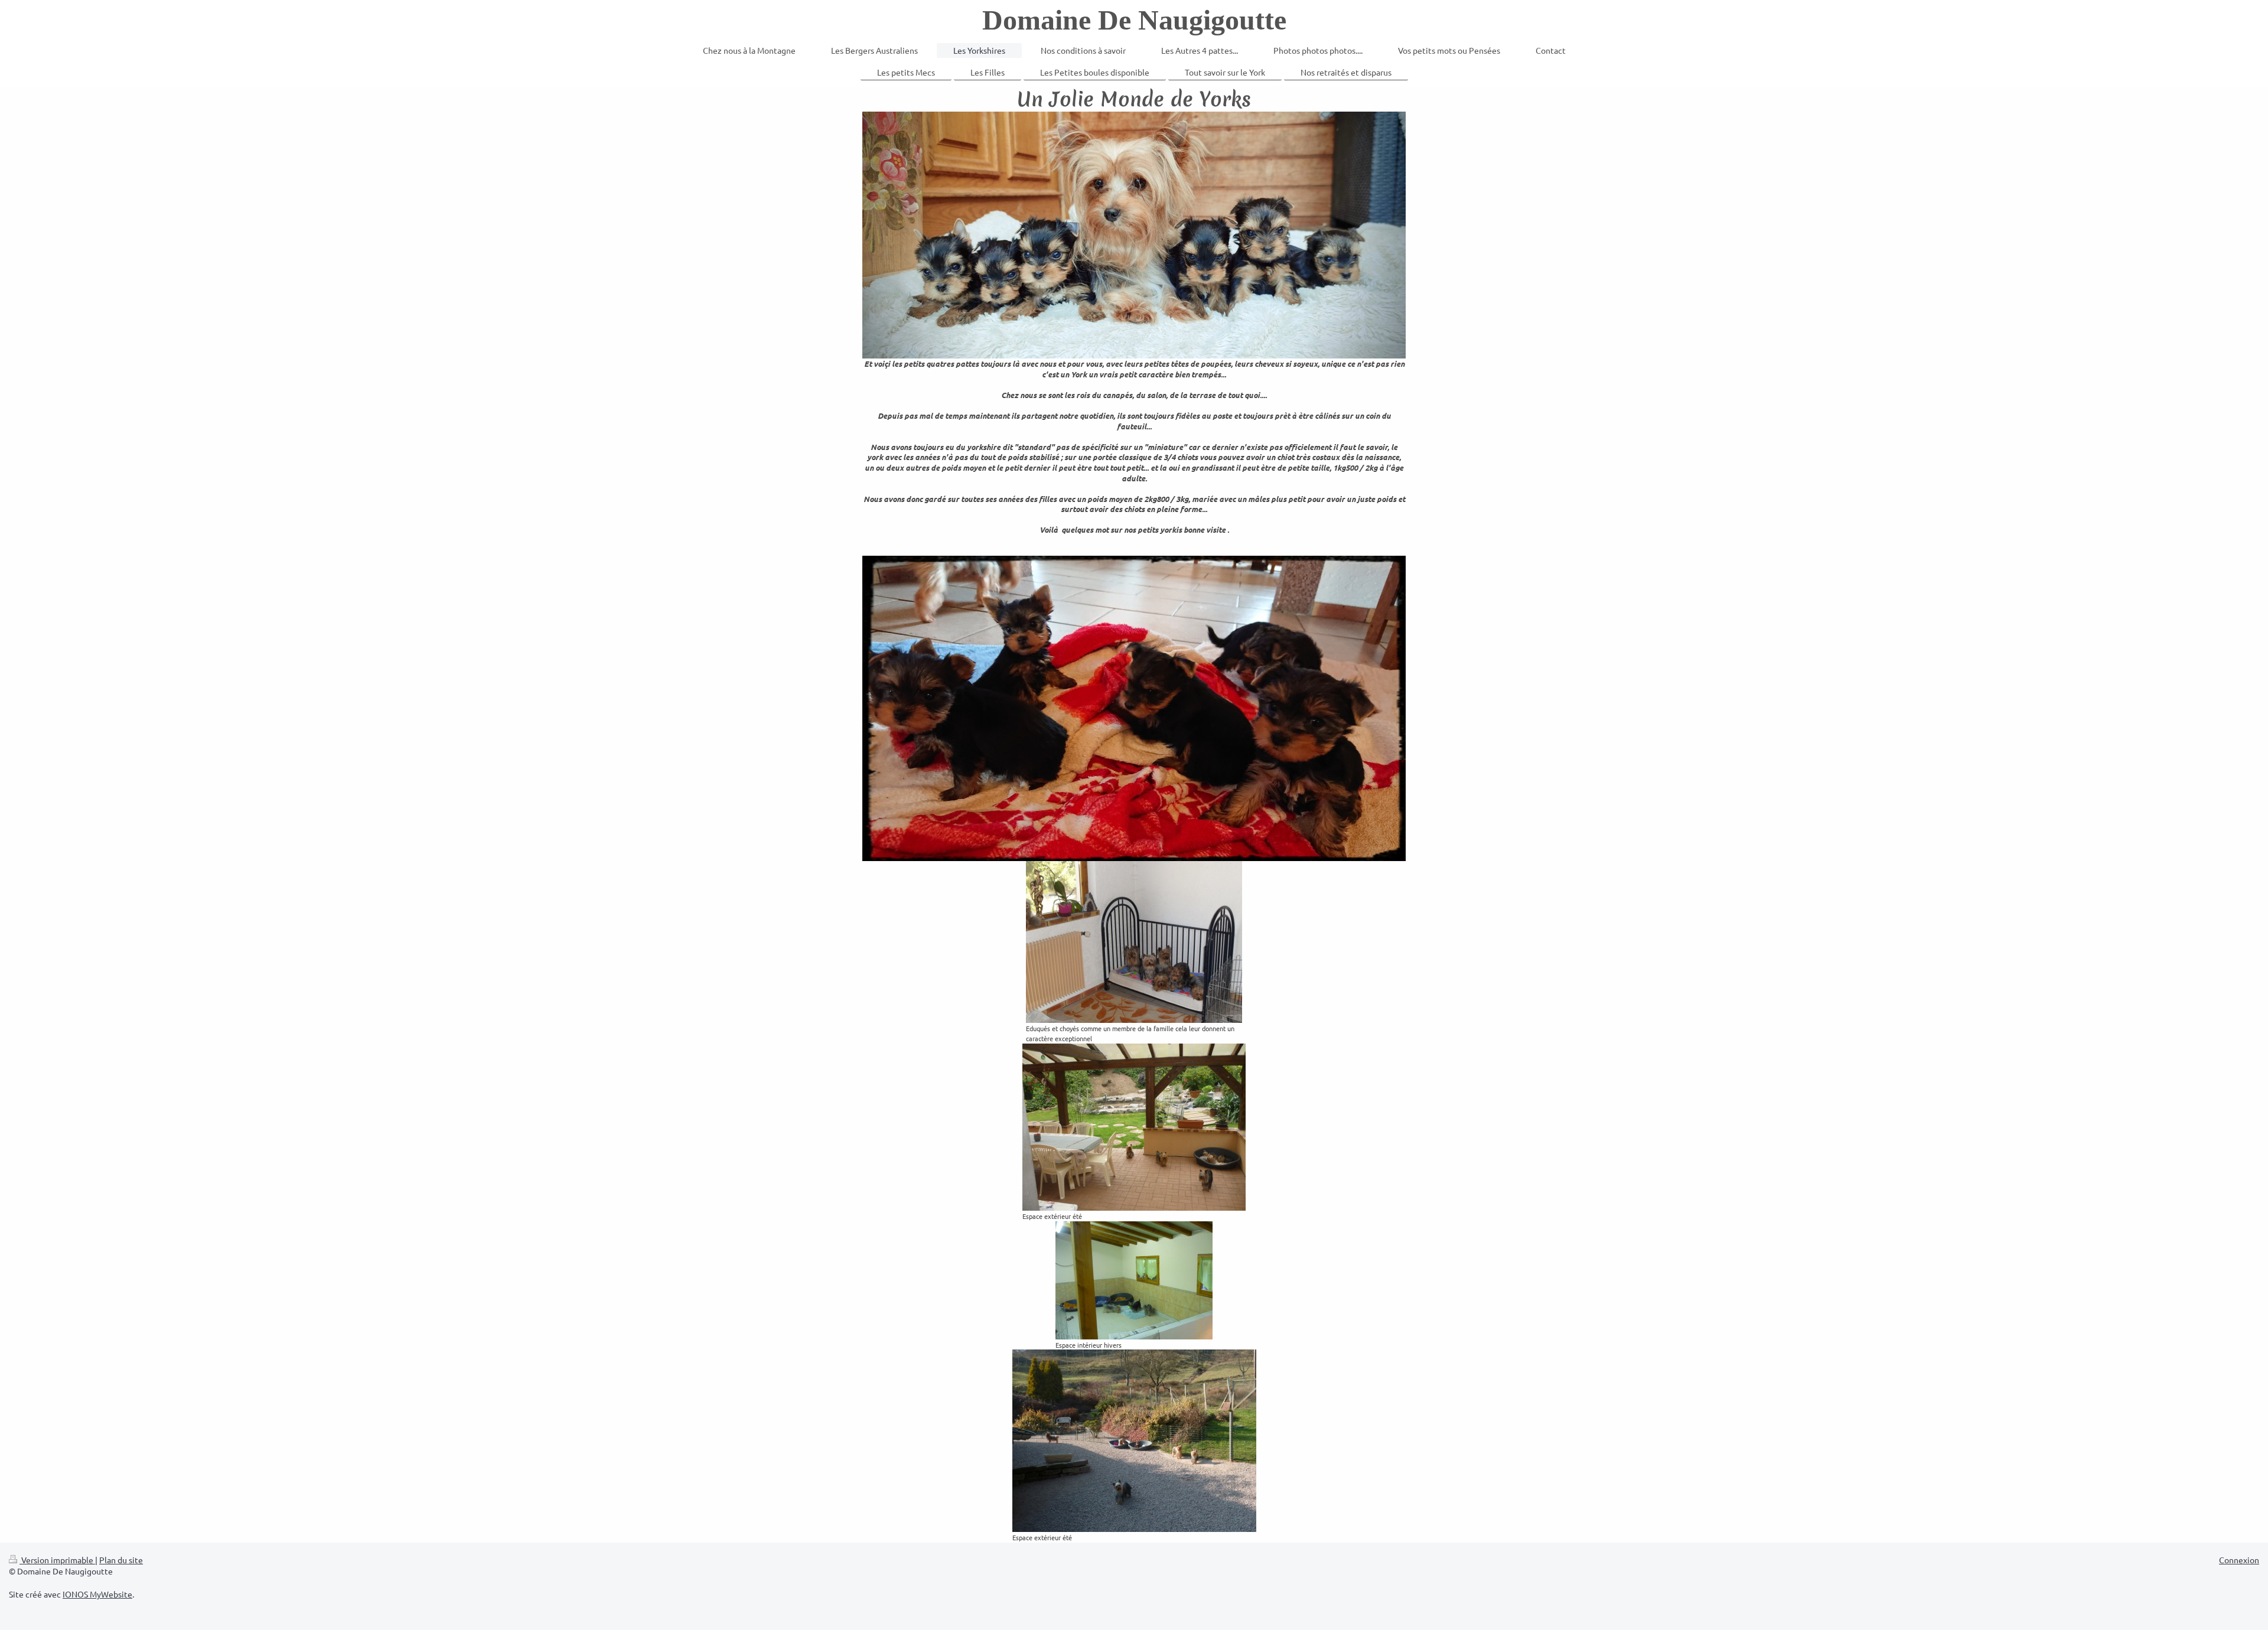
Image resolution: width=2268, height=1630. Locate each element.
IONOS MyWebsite (97, 1594)
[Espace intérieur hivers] (1134, 1280)
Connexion (2239, 1560)
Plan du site (121, 1560)
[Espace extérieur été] (1134, 1127)
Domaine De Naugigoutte (1134, 20)
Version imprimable (57, 1560)
